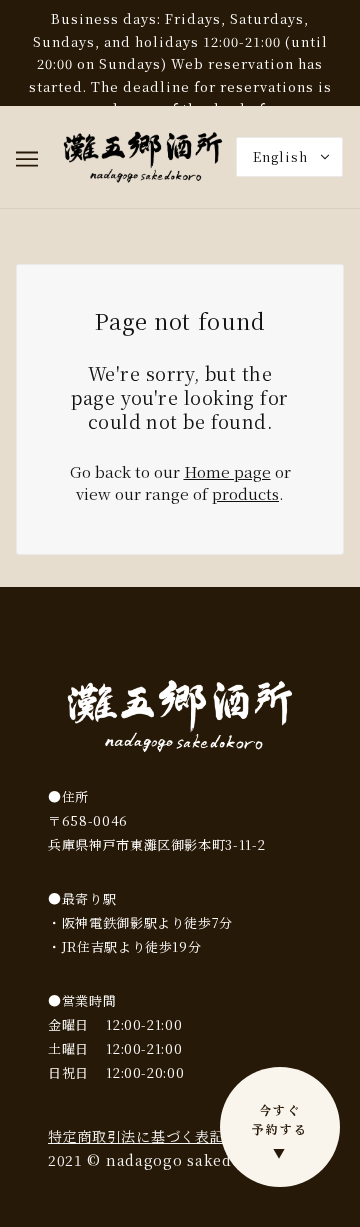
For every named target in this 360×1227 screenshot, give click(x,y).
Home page (227, 471)
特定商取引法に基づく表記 (136, 1136)
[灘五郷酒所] (143, 154)
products (245, 493)
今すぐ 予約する (279, 1130)
